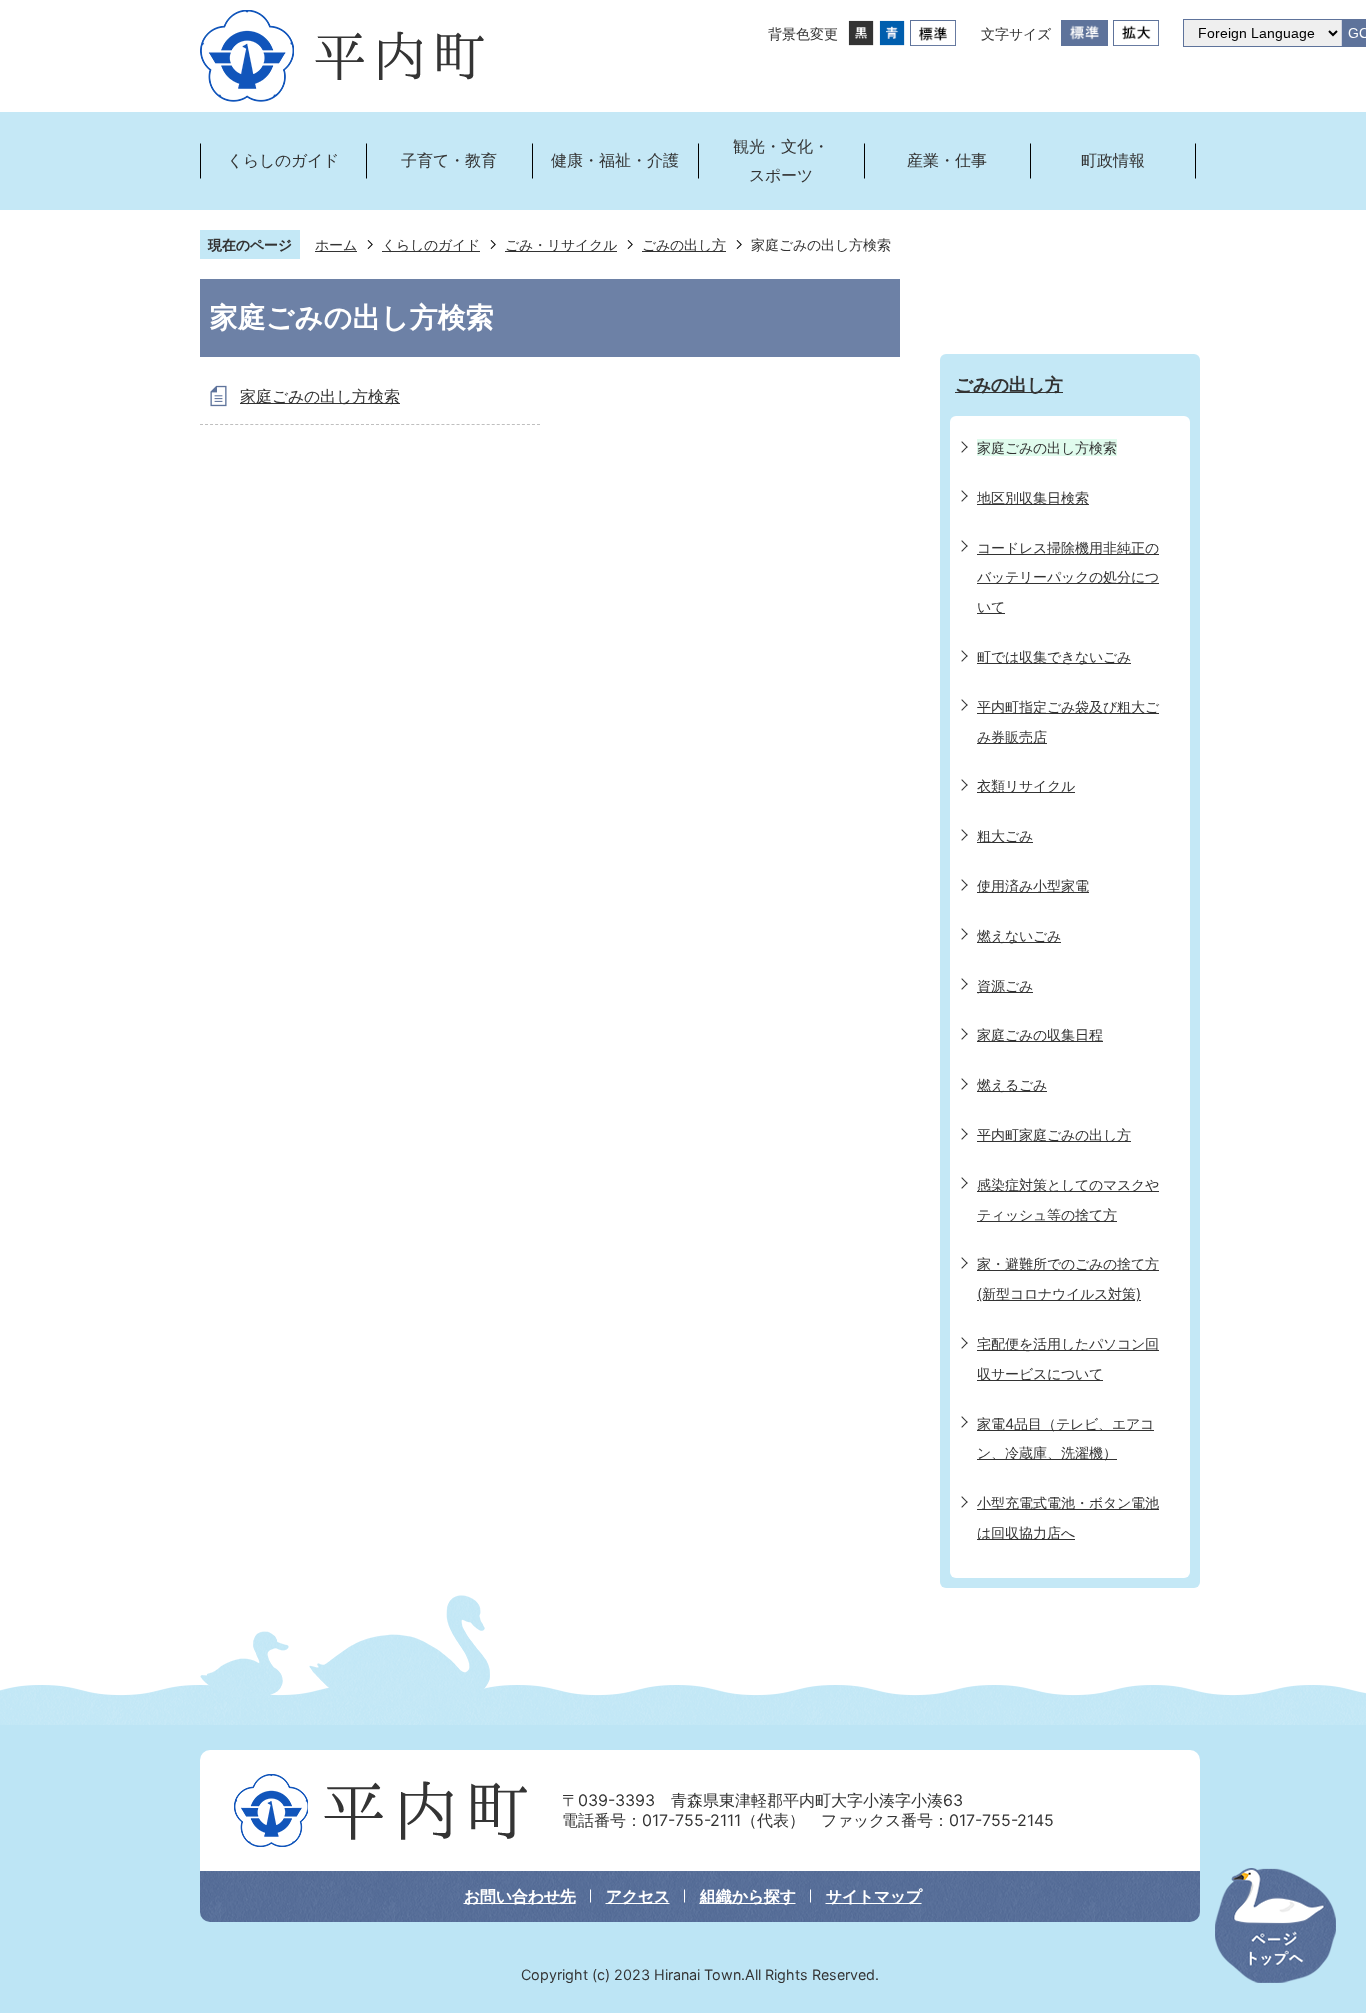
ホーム (336, 244)
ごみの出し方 (684, 244)
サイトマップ (874, 1896)
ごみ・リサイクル (561, 244)
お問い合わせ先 (520, 1896)
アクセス (638, 1896)
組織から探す (748, 1896)
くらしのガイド (431, 244)
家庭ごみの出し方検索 (320, 396)
